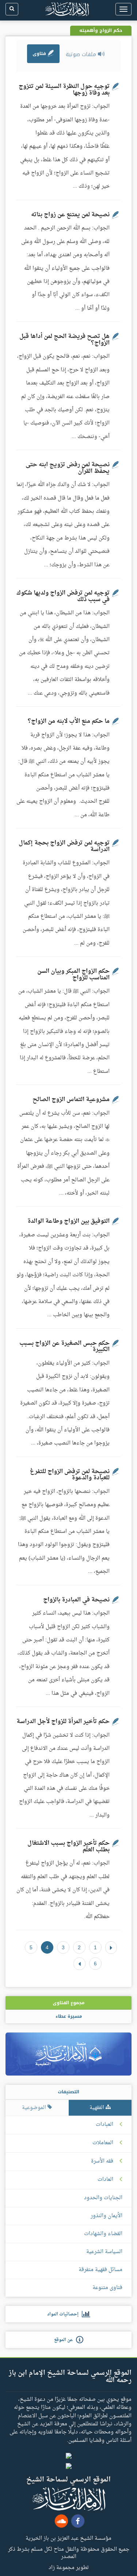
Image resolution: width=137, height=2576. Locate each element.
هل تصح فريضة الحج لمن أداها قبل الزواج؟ (64, 340)
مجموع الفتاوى (68, 2003)
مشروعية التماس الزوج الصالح (71, 1100)
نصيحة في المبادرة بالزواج (76, 1600)
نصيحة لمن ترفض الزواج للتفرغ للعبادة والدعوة (70, 1475)
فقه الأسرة (102, 2161)
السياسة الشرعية (104, 2252)
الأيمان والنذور (106, 2216)
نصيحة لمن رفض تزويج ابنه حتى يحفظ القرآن (68, 468)
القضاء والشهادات (103, 2234)
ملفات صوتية (82, 54)
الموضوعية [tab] (35, 2108)
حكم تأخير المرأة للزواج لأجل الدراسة (63, 1722)
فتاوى (40, 54)
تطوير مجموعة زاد (69, 2567)
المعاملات (103, 2143)
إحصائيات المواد (64, 2314)
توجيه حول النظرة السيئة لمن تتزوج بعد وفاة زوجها (64, 90)
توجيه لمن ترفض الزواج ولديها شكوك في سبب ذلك (63, 596)
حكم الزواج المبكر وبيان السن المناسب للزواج (73, 975)
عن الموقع (65, 2340)
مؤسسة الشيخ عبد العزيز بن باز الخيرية (68, 2538)
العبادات (104, 2125)
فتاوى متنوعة (107, 2288)
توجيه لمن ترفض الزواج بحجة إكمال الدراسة (64, 846)
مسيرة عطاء (69, 2016)
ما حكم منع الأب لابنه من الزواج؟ (69, 721)
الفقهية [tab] (98, 2108)
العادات (105, 2180)
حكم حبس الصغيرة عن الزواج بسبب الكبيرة (64, 1347)
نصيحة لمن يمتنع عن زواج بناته (70, 215)
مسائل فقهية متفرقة (100, 2270)
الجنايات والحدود (103, 2198)
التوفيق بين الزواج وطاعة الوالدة (68, 1221)
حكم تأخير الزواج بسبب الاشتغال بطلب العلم (68, 1847)
